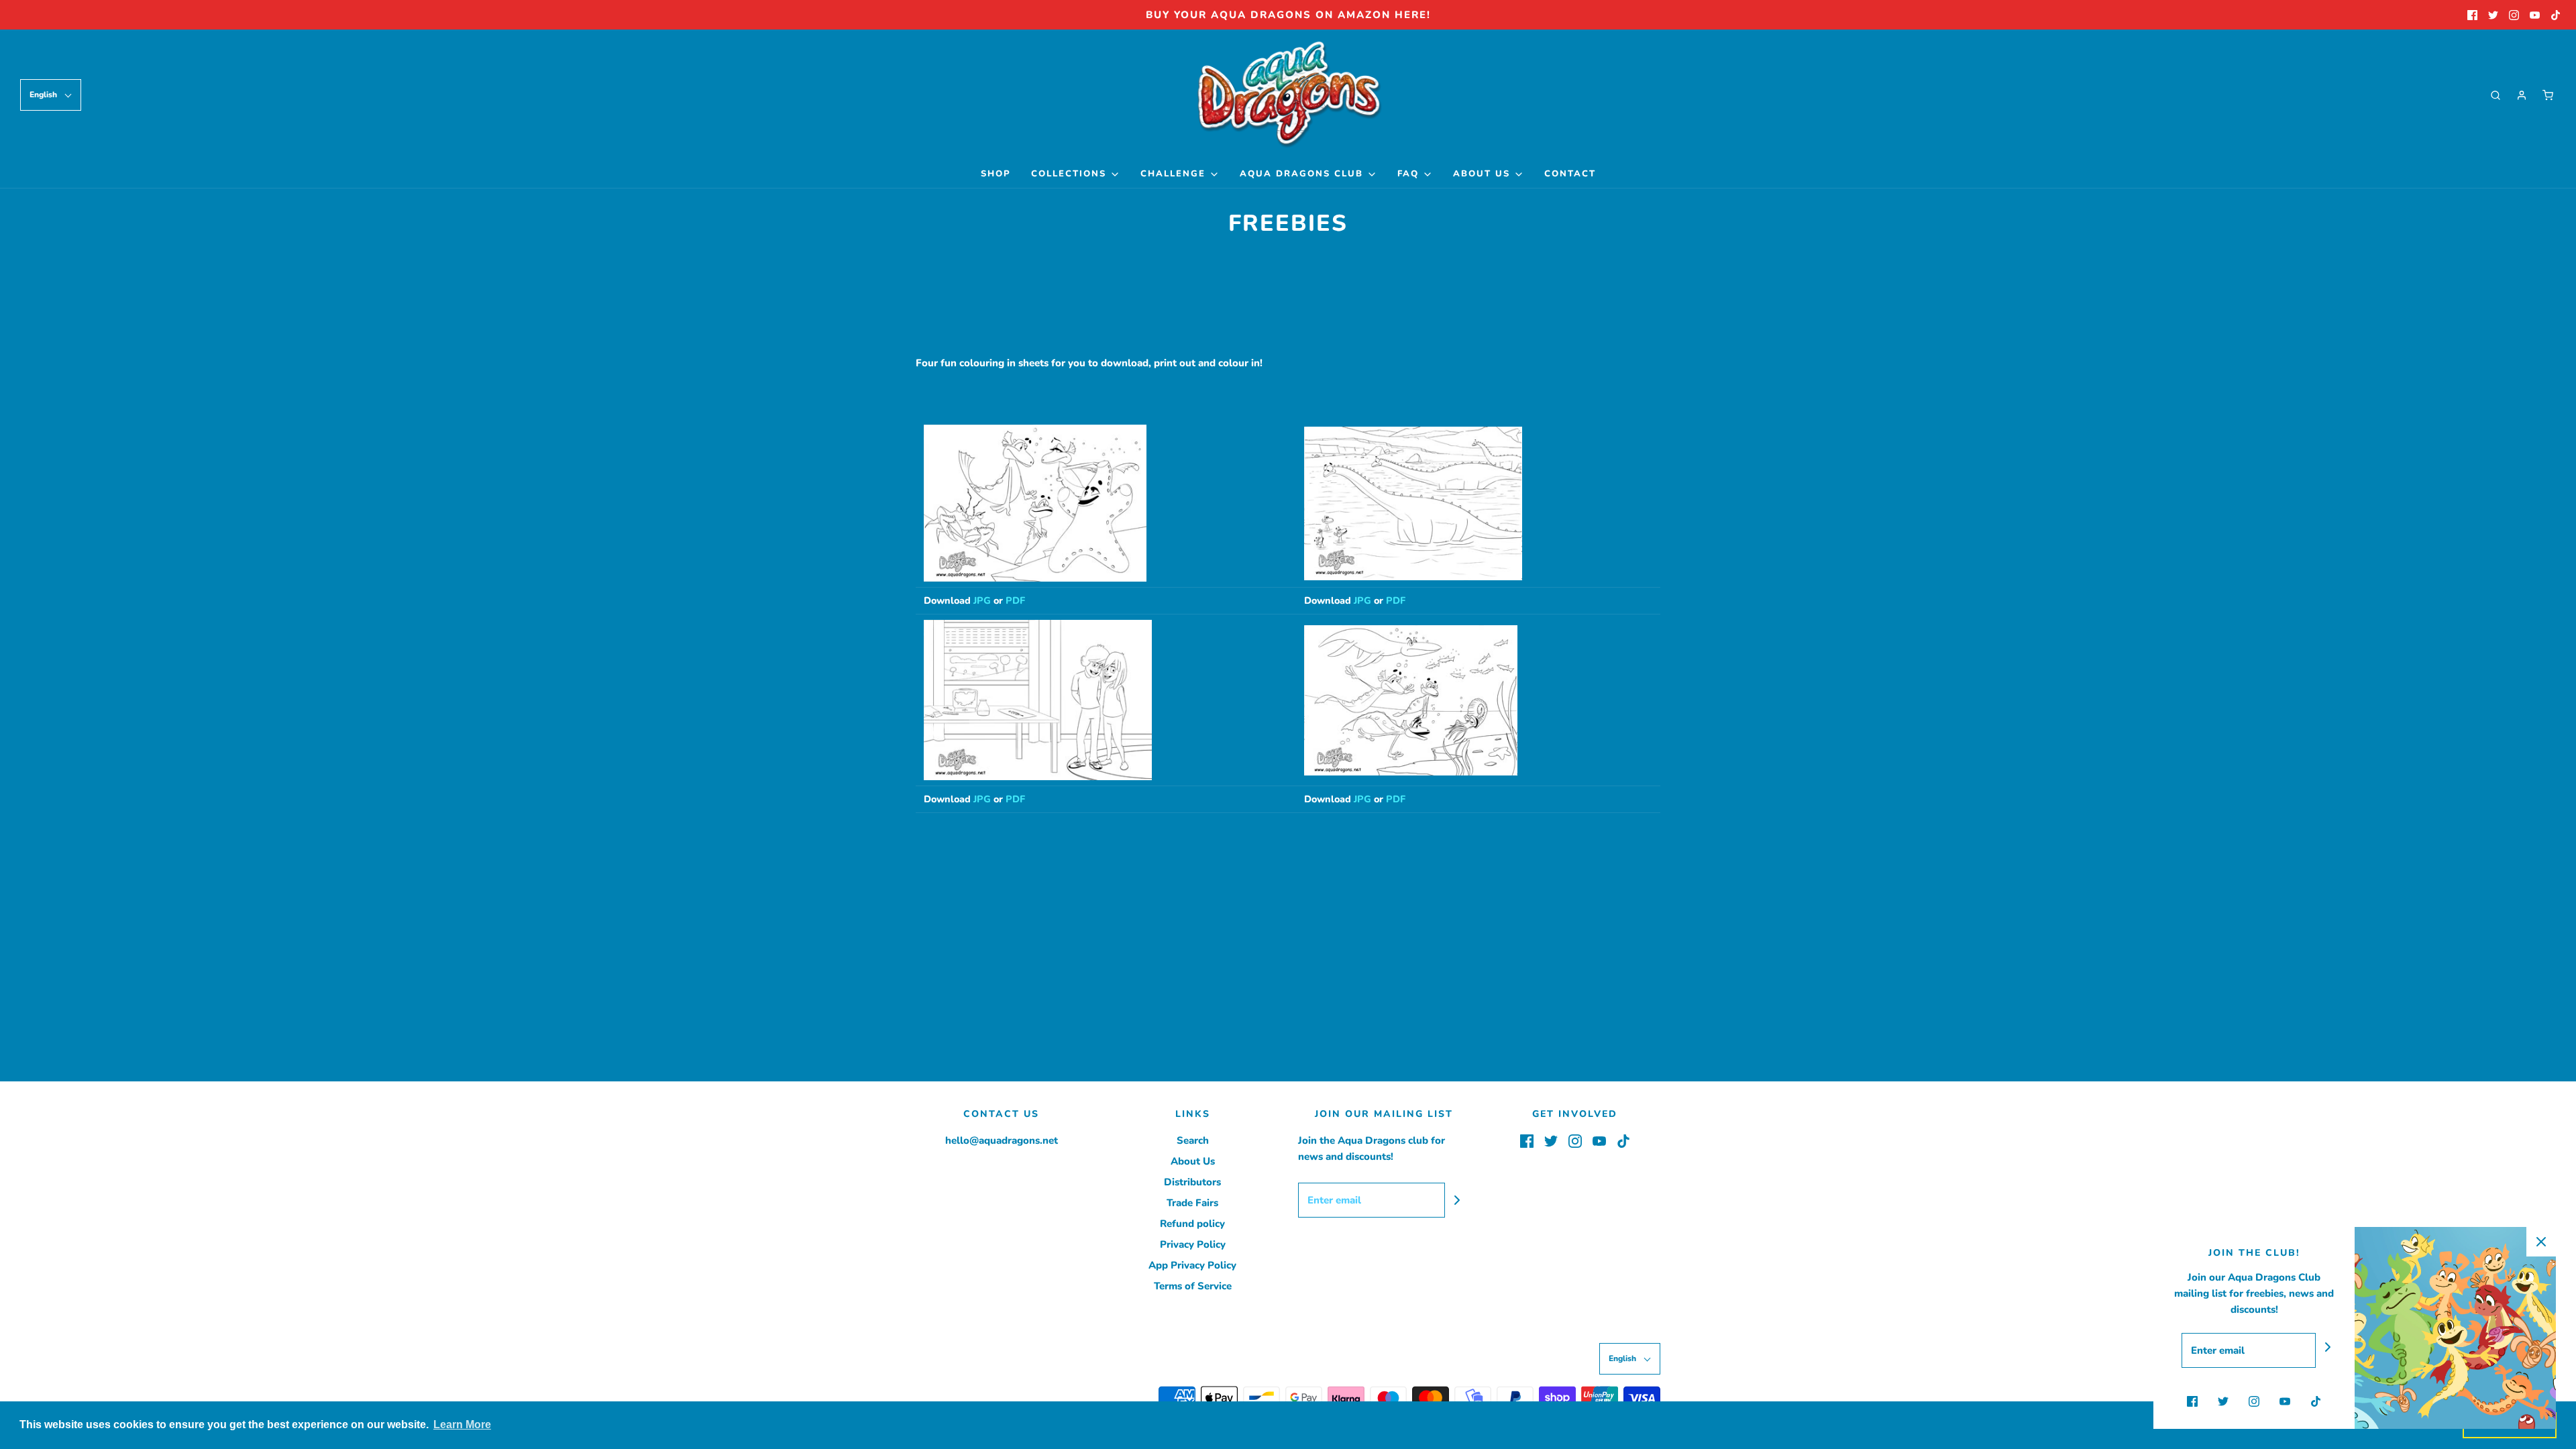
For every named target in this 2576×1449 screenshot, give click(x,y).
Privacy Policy (1193, 1244)
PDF (1015, 600)
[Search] (2495, 95)
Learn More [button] (462, 1425)
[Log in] (2522, 95)
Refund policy (1192, 1224)
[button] (51, 95)
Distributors (1192, 1182)
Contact (1570, 174)
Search (1193, 1140)
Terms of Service (1193, 1286)
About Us (1193, 1161)
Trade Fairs (1192, 1203)
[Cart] (2548, 95)
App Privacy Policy (1192, 1265)
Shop (996, 174)
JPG (982, 600)
